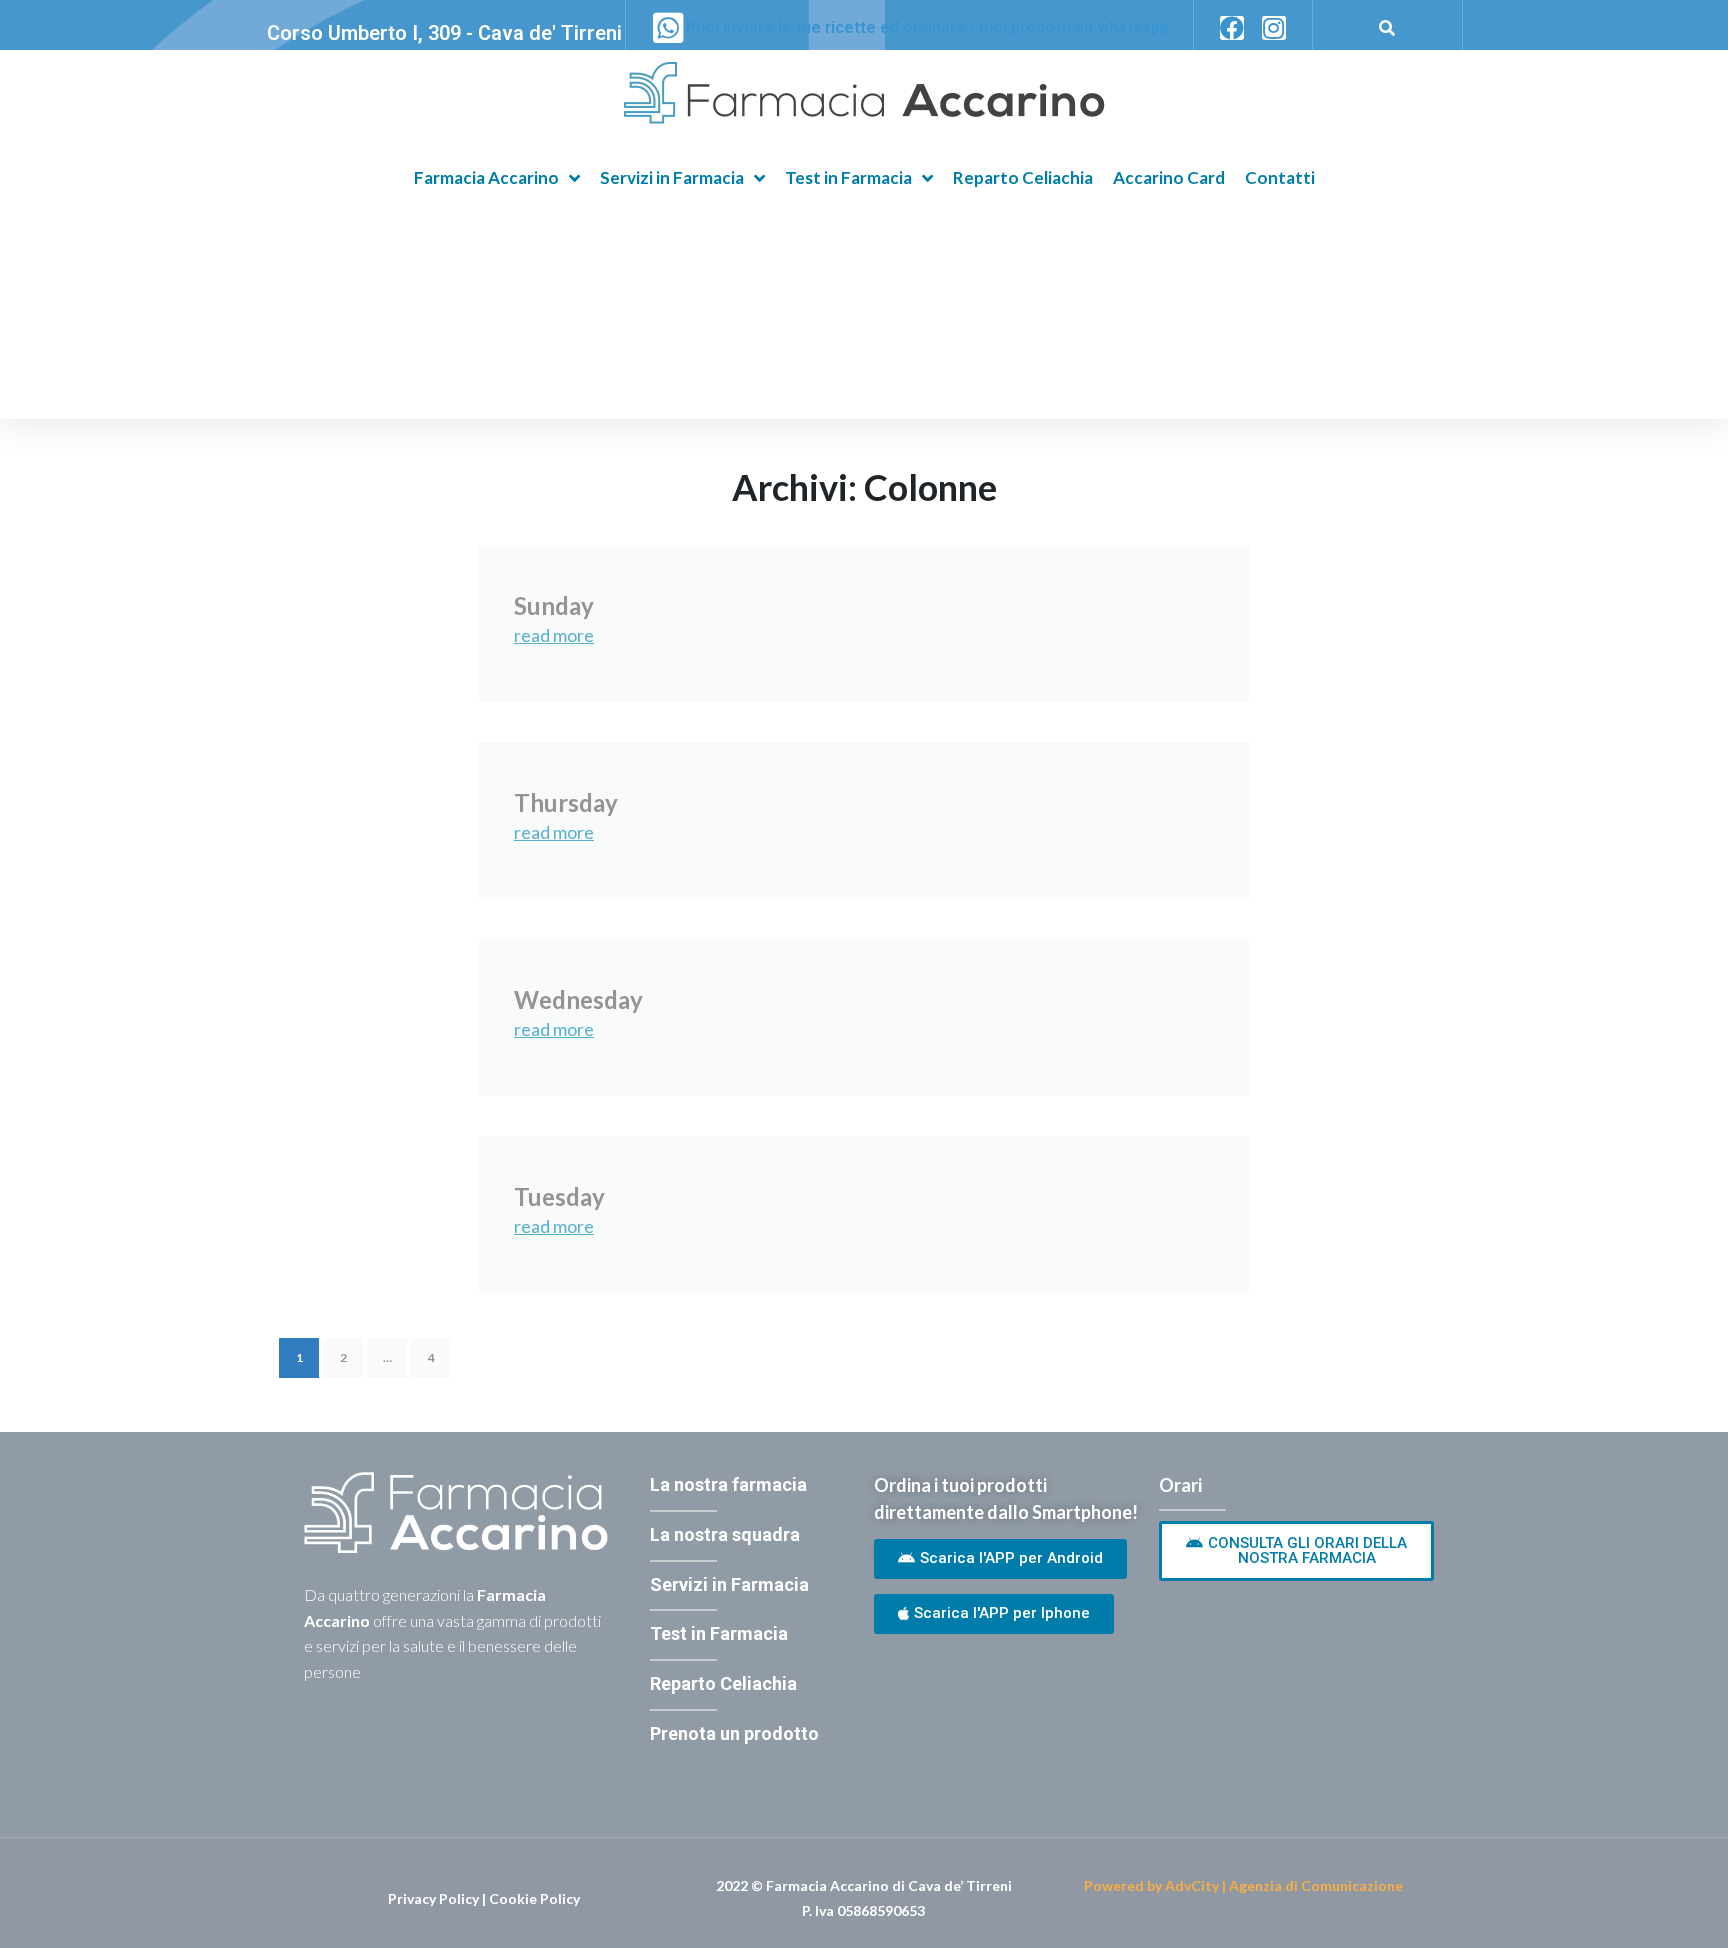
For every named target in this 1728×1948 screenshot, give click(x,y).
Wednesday (578, 999)
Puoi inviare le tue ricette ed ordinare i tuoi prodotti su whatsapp (927, 27)
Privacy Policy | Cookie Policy (484, 1898)
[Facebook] (1232, 28)
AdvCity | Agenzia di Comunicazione (1284, 1885)
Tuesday (559, 1196)
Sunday (554, 605)
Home (302, 355)
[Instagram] (1274, 28)
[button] (1000, 1559)
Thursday (566, 802)
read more (554, 635)
